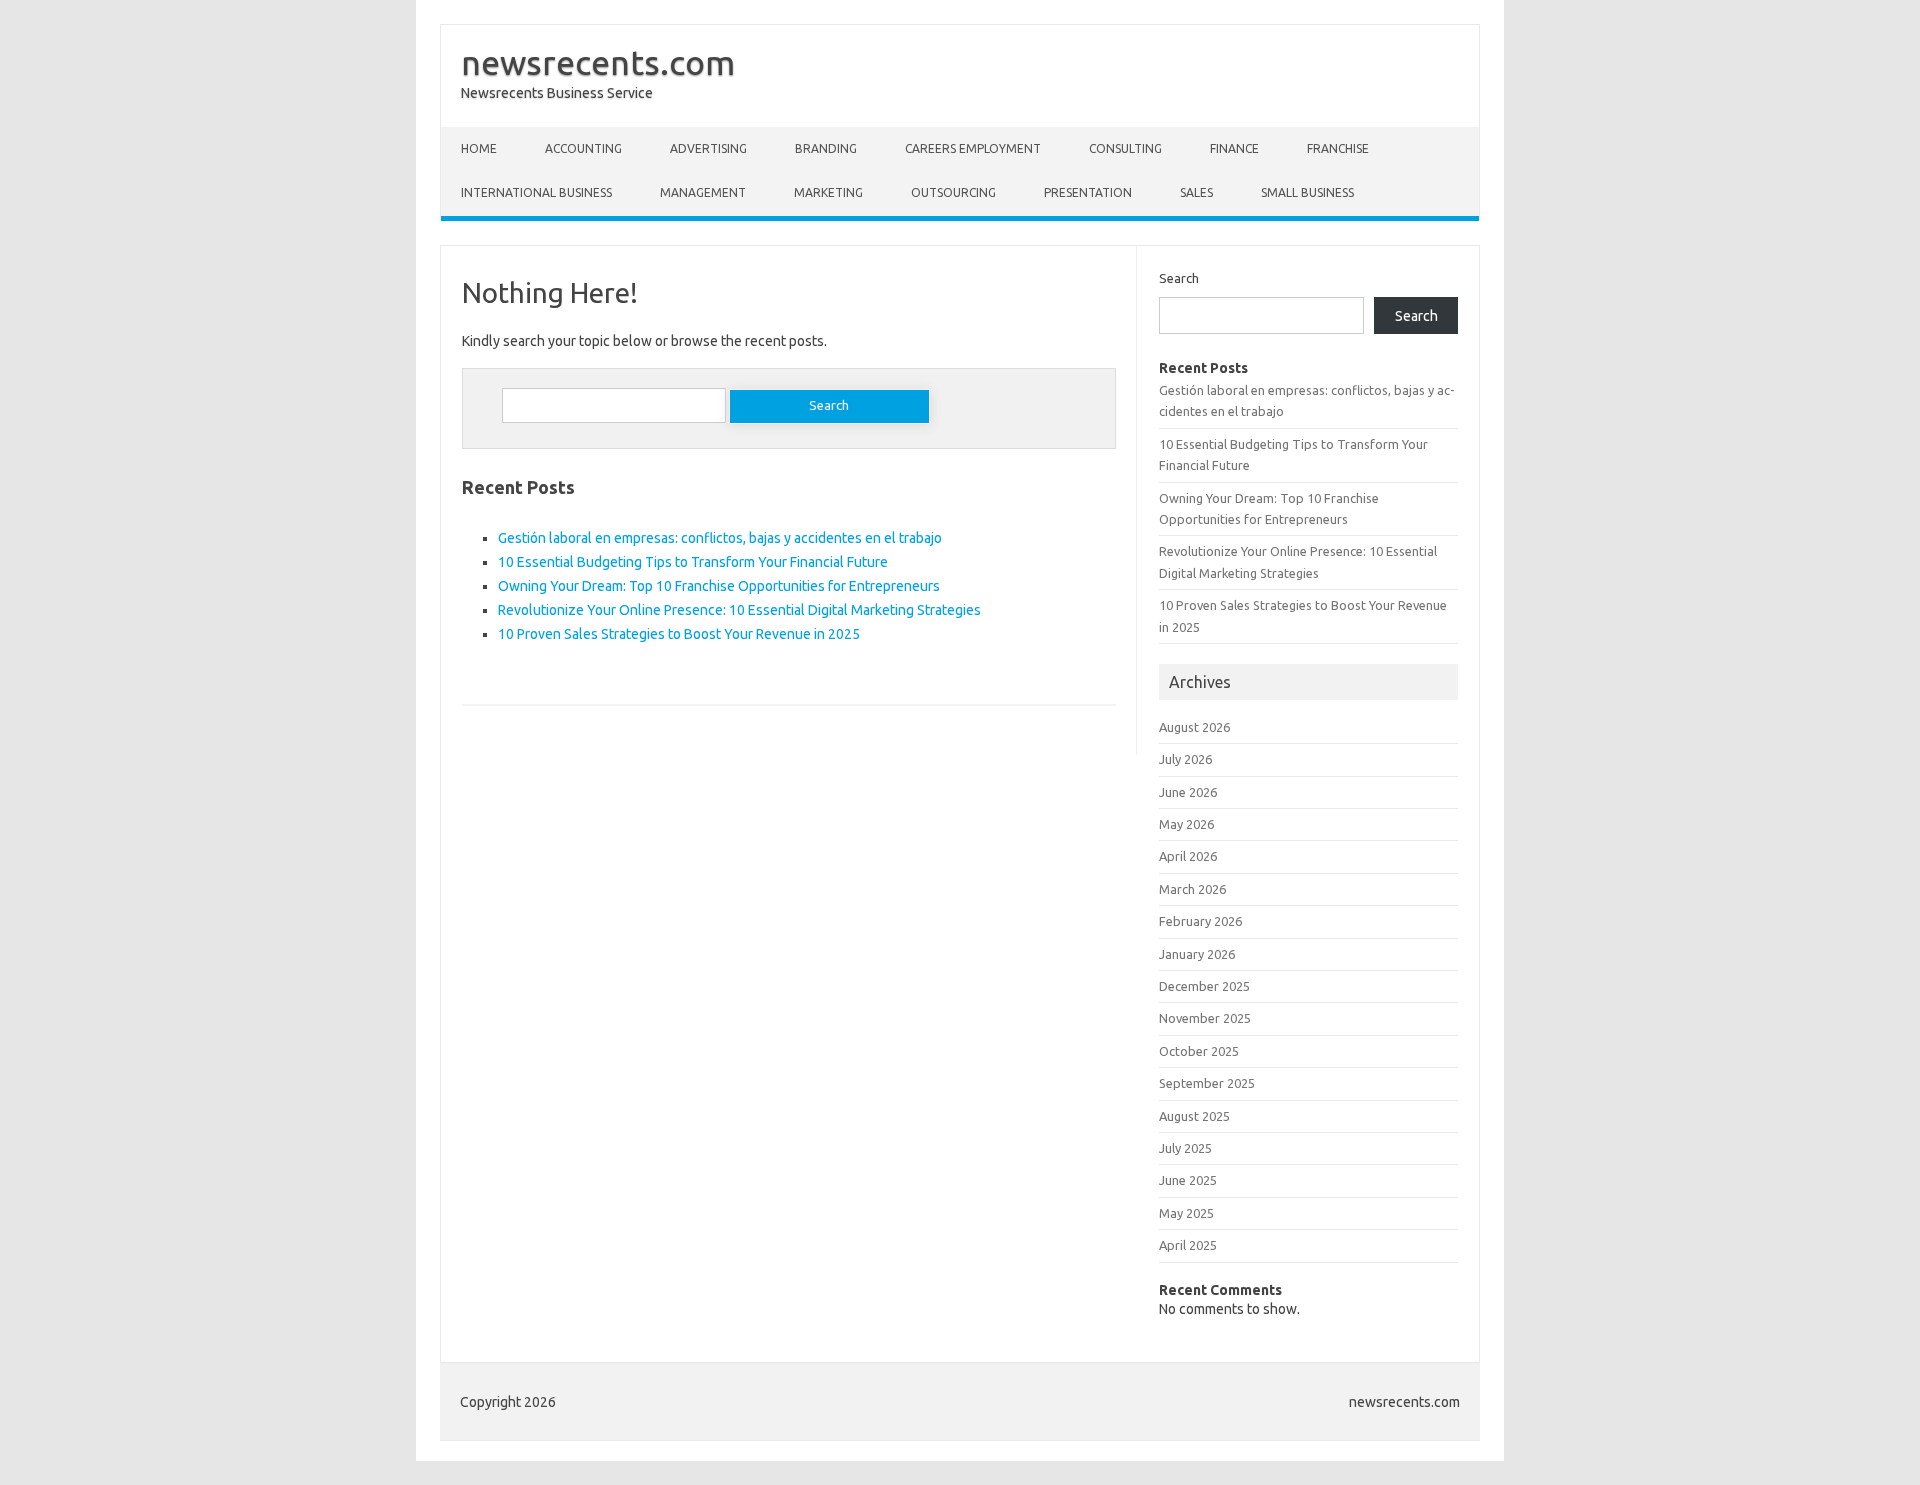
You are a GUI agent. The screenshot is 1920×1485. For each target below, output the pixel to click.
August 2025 (1194, 1116)
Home (479, 148)
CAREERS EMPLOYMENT (973, 148)
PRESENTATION (1088, 192)
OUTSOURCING (953, 192)
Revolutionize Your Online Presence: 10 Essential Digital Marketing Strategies (739, 610)
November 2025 (1205, 1018)
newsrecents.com (598, 62)
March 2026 (1192, 889)
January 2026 (1197, 954)
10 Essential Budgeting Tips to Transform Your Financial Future (693, 562)
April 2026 (1188, 856)
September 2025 (1207, 1083)
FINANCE (1234, 148)
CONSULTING (1125, 148)
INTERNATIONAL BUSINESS (536, 192)
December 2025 (1204, 986)
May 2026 (1186, 824)
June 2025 (1188, 1180)
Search (1179, 278)
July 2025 (1185, 1148)
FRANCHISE (1338, 148)
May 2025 (1186, 1213)
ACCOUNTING (583, 148)
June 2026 (1188, 792)
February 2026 (1200, 921)
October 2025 (1199, 1051)
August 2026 (1194, 727)
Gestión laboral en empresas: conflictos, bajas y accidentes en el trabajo (720, 538)
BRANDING (826, 148)
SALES (1196, 192)
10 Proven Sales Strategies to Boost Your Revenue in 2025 (679, 634)
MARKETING (828, 192)
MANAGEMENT (703, 192)
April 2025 (1188, 1245)
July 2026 (1185, 759)
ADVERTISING (708, 148)
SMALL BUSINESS (1307, 192)
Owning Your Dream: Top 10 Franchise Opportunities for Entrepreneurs (719, 586)
